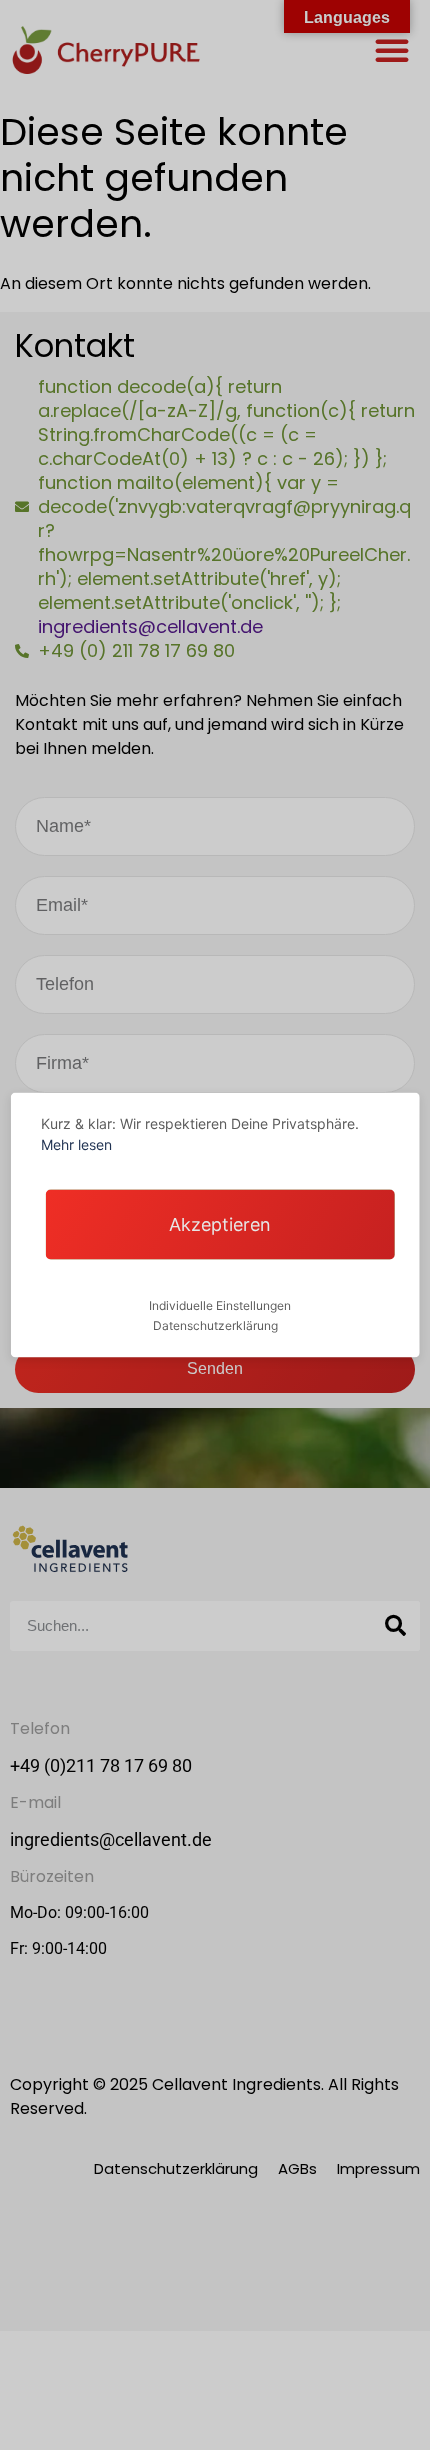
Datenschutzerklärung (215, 1325)
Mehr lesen (76, 1144)
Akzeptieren (220, 1224)
